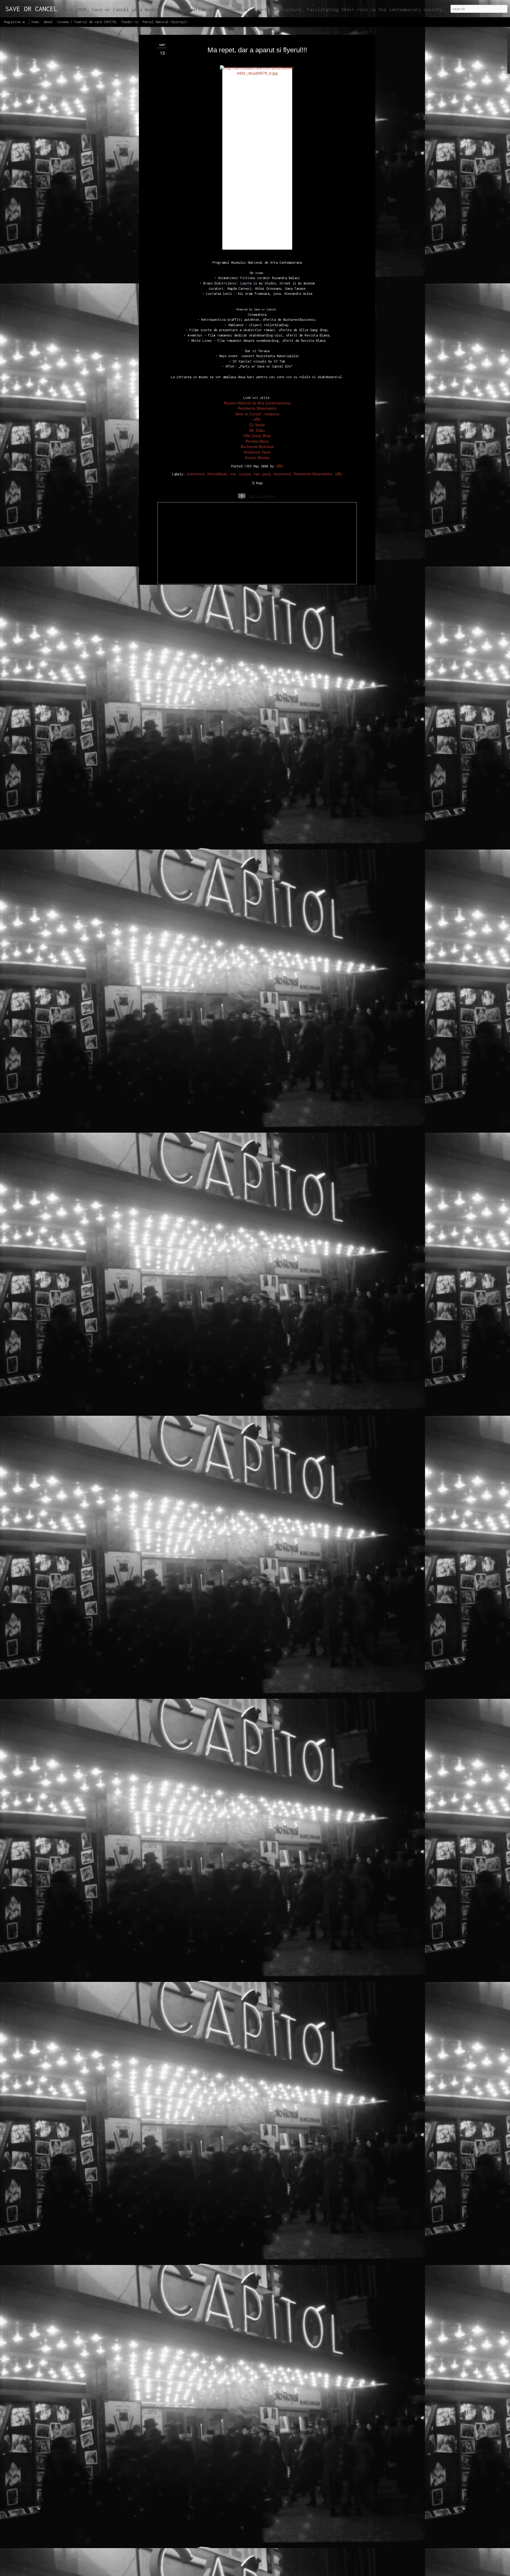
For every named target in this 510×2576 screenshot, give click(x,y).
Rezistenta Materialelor (313, 474)
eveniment (196, 474)
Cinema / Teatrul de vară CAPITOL (87, 22)
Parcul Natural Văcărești (165, 22)
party (267, 474)
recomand (282, 474)
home (35, 22)
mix (233, 474)
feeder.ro (130, 22)
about (48, 22)
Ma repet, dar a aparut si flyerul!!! (257, 50)
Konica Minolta (257, 458)
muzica (245, 474)
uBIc (279, 466)
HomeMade (217, 474)
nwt (257, 474)
